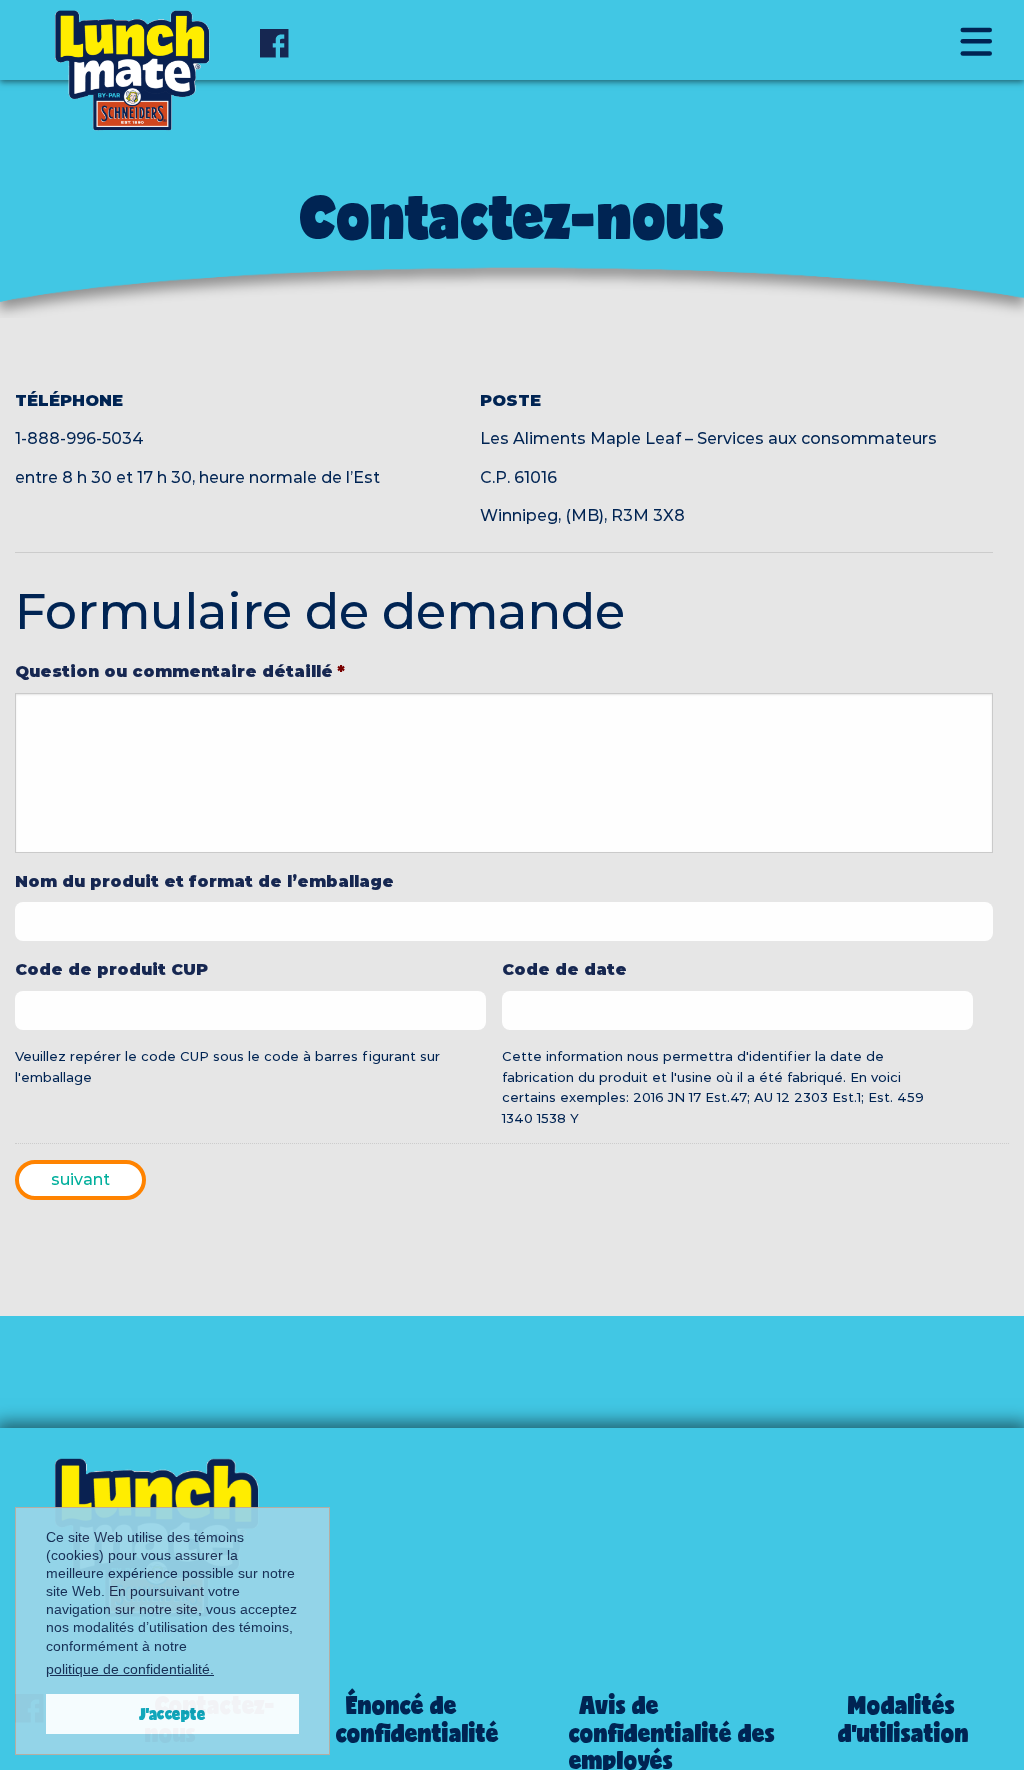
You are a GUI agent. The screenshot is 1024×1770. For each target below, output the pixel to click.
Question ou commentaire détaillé (180, 671)
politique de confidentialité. (130, 1669)
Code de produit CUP (111, 969)
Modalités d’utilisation (903, 1718)
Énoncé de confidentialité (417, 1718)
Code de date (564, 969)
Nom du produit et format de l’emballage (204, 881)
